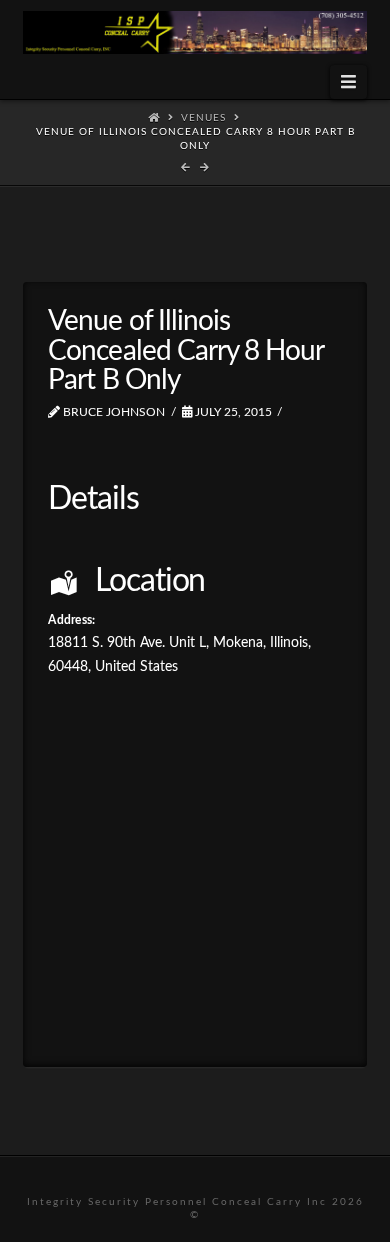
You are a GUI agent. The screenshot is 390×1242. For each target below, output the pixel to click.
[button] (348, 82)
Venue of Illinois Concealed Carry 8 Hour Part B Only (195, 139)
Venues (203, 118)
